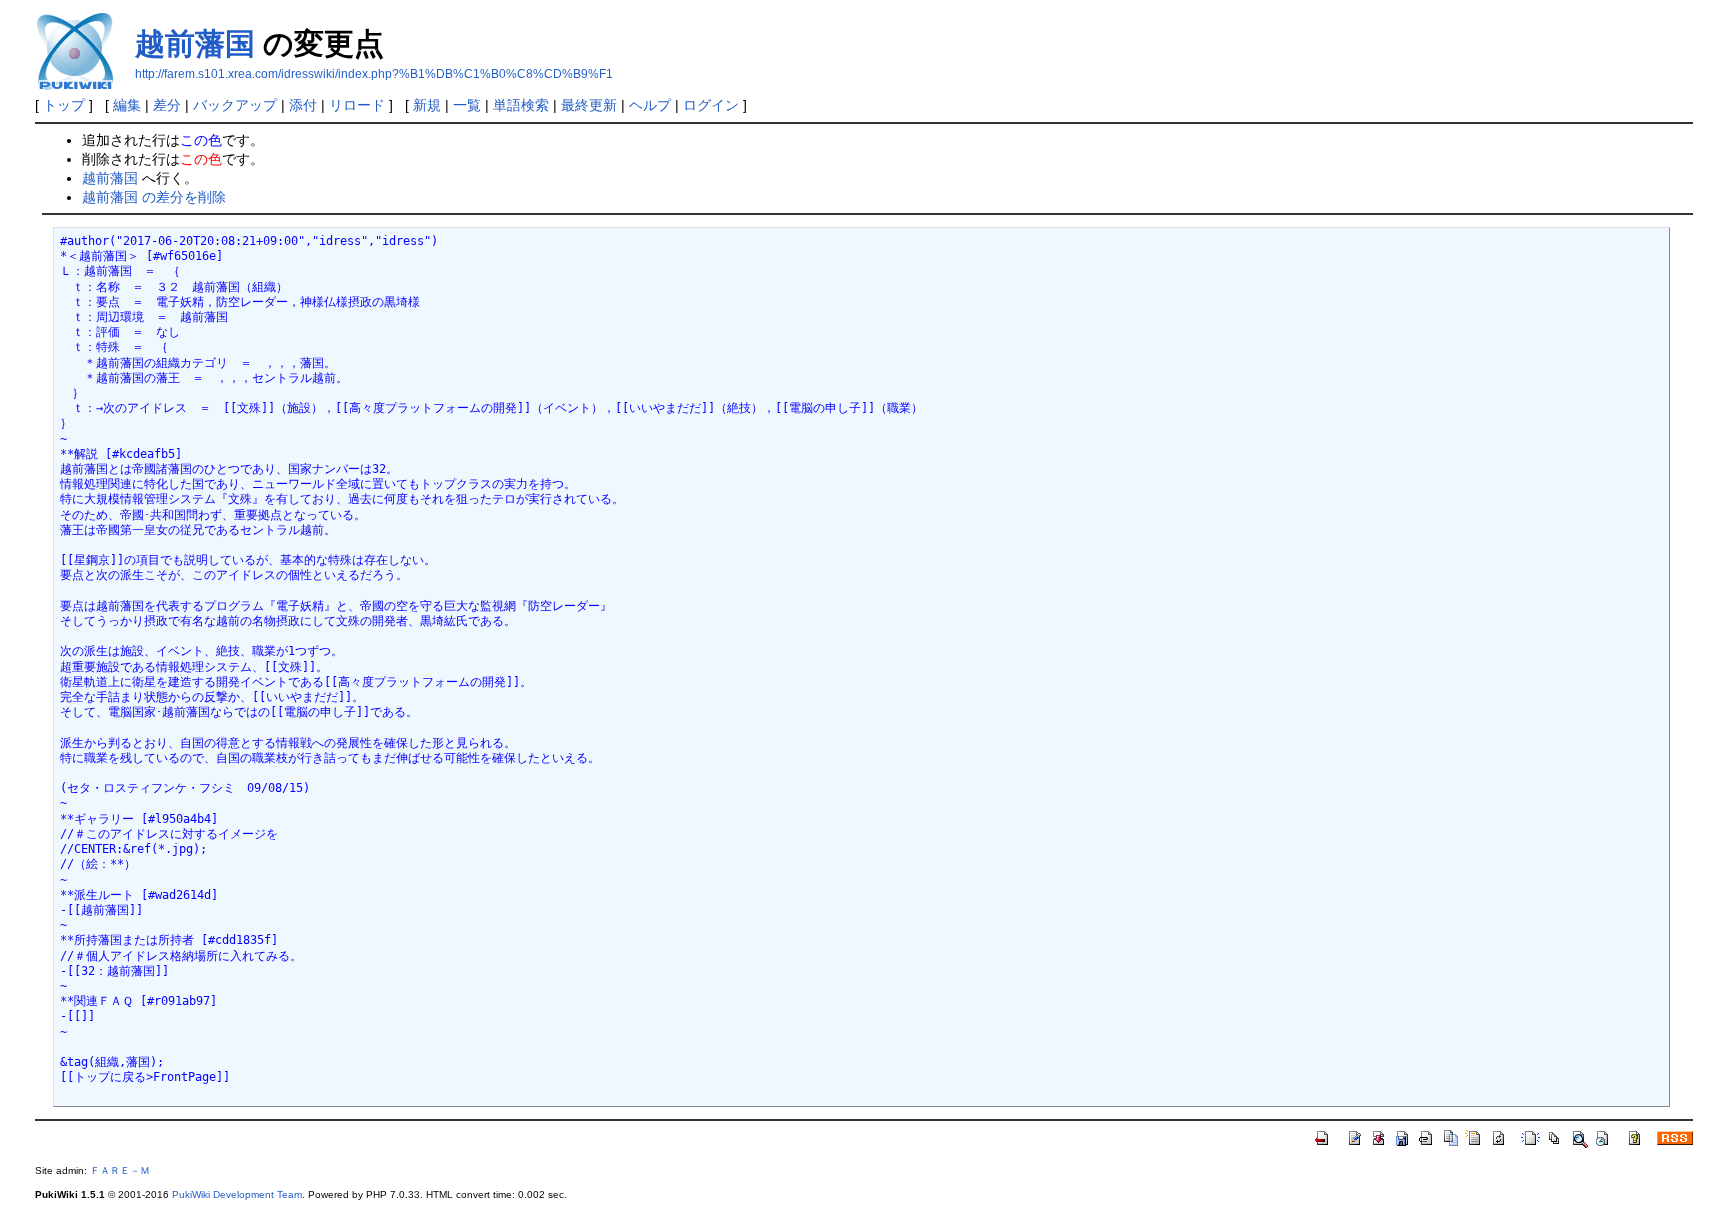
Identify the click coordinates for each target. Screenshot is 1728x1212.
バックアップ (235, 105)
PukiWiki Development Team (237, 1194)
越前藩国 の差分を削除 (154, 197)
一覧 (467, 105)
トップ (64, 105)
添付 (303, 105)
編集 (127, 105)
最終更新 (589, 105)
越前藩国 (195, 43)
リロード (357, 105)
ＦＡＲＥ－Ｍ (120, 1170)
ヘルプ (650, 105)
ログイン (711, 105)
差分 (167, 105)
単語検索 (521, 105)
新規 (427, 105)
